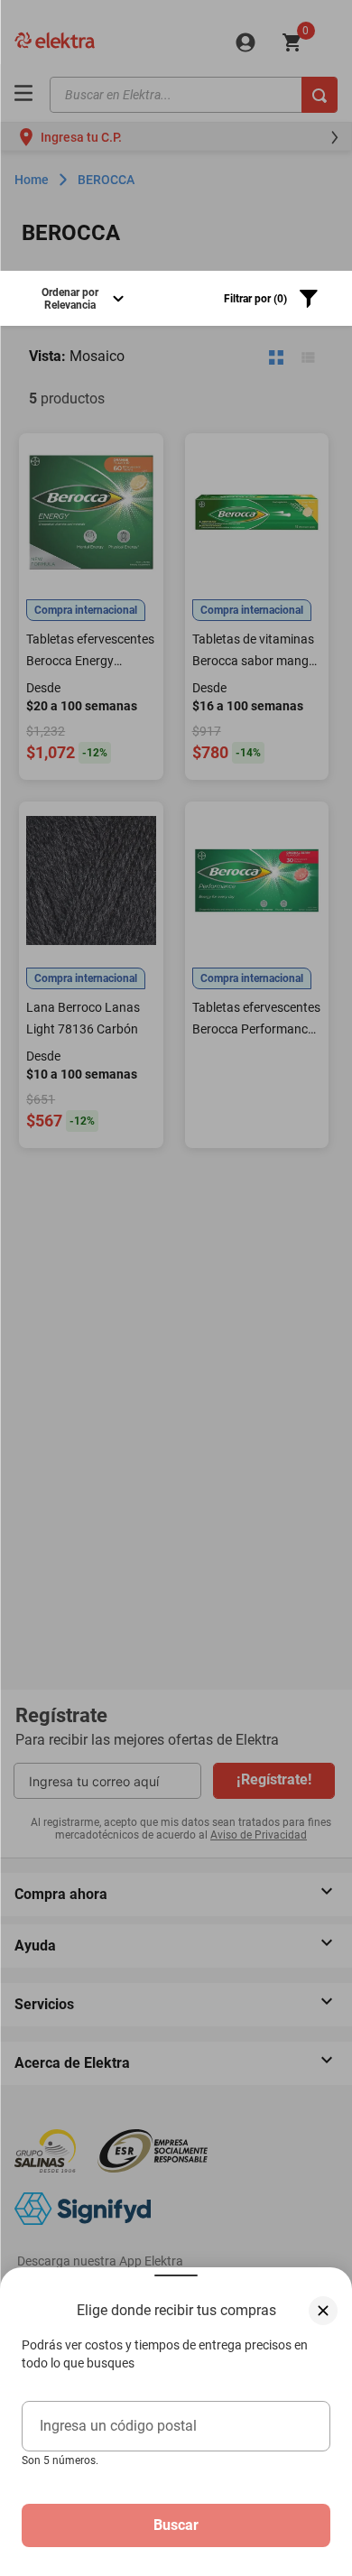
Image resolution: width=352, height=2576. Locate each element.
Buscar (176, 2525)
